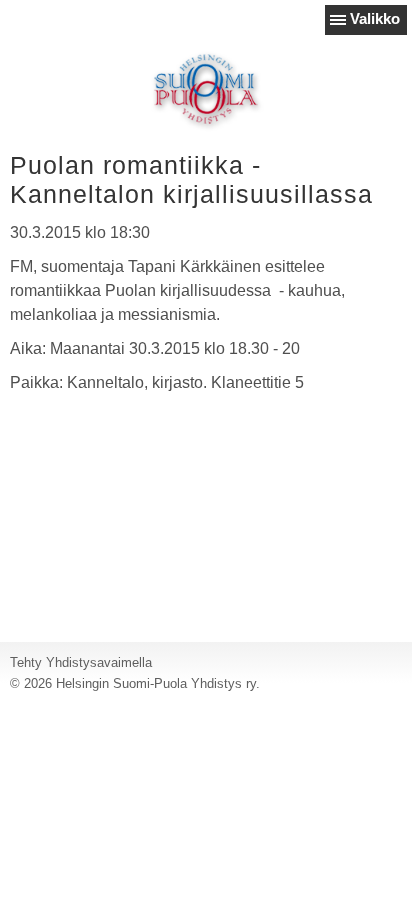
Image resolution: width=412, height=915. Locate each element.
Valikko (375, 18)
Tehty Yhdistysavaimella (81, 662)
